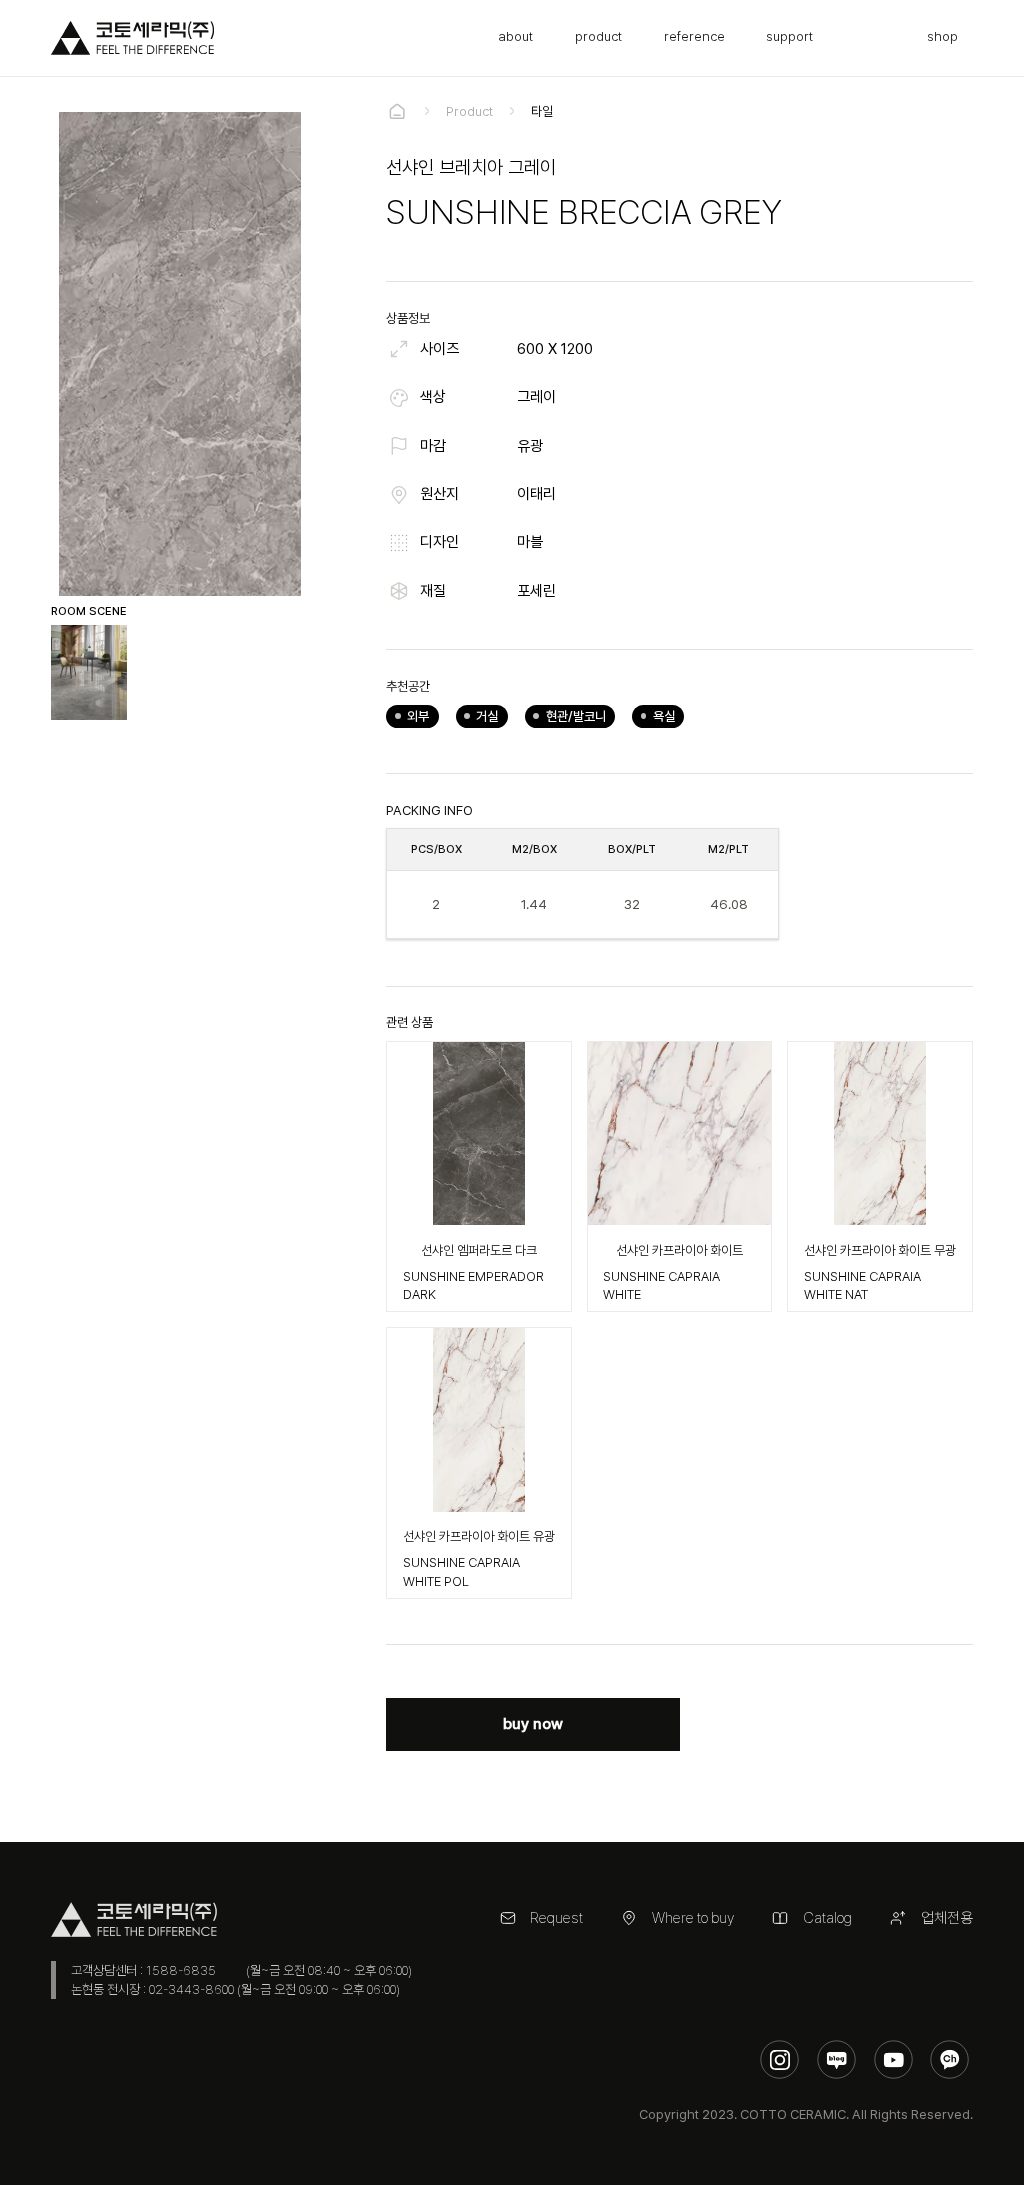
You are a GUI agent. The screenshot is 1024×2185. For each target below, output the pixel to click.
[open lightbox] (89, 672)
